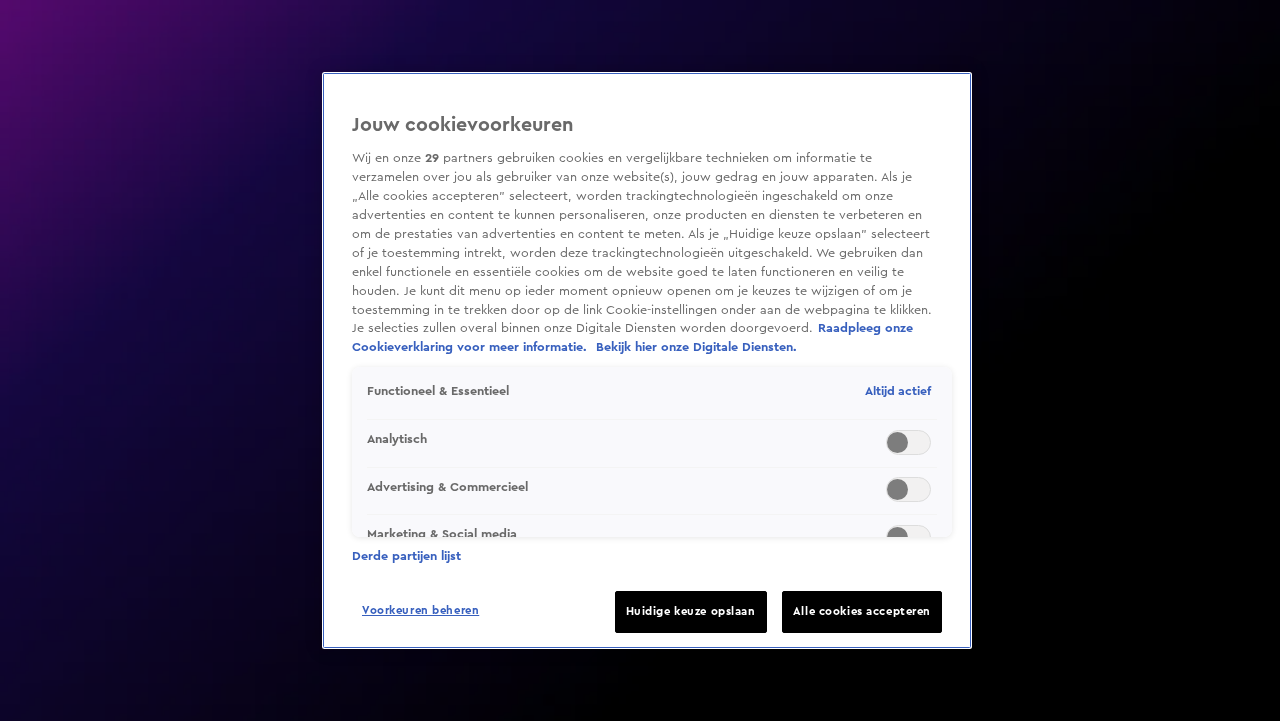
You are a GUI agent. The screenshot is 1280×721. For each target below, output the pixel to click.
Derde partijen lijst (406, 556)
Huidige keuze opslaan (691, 611)
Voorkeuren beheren (420, 610)
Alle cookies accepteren (862, 611)
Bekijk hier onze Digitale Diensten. (696, 347)
